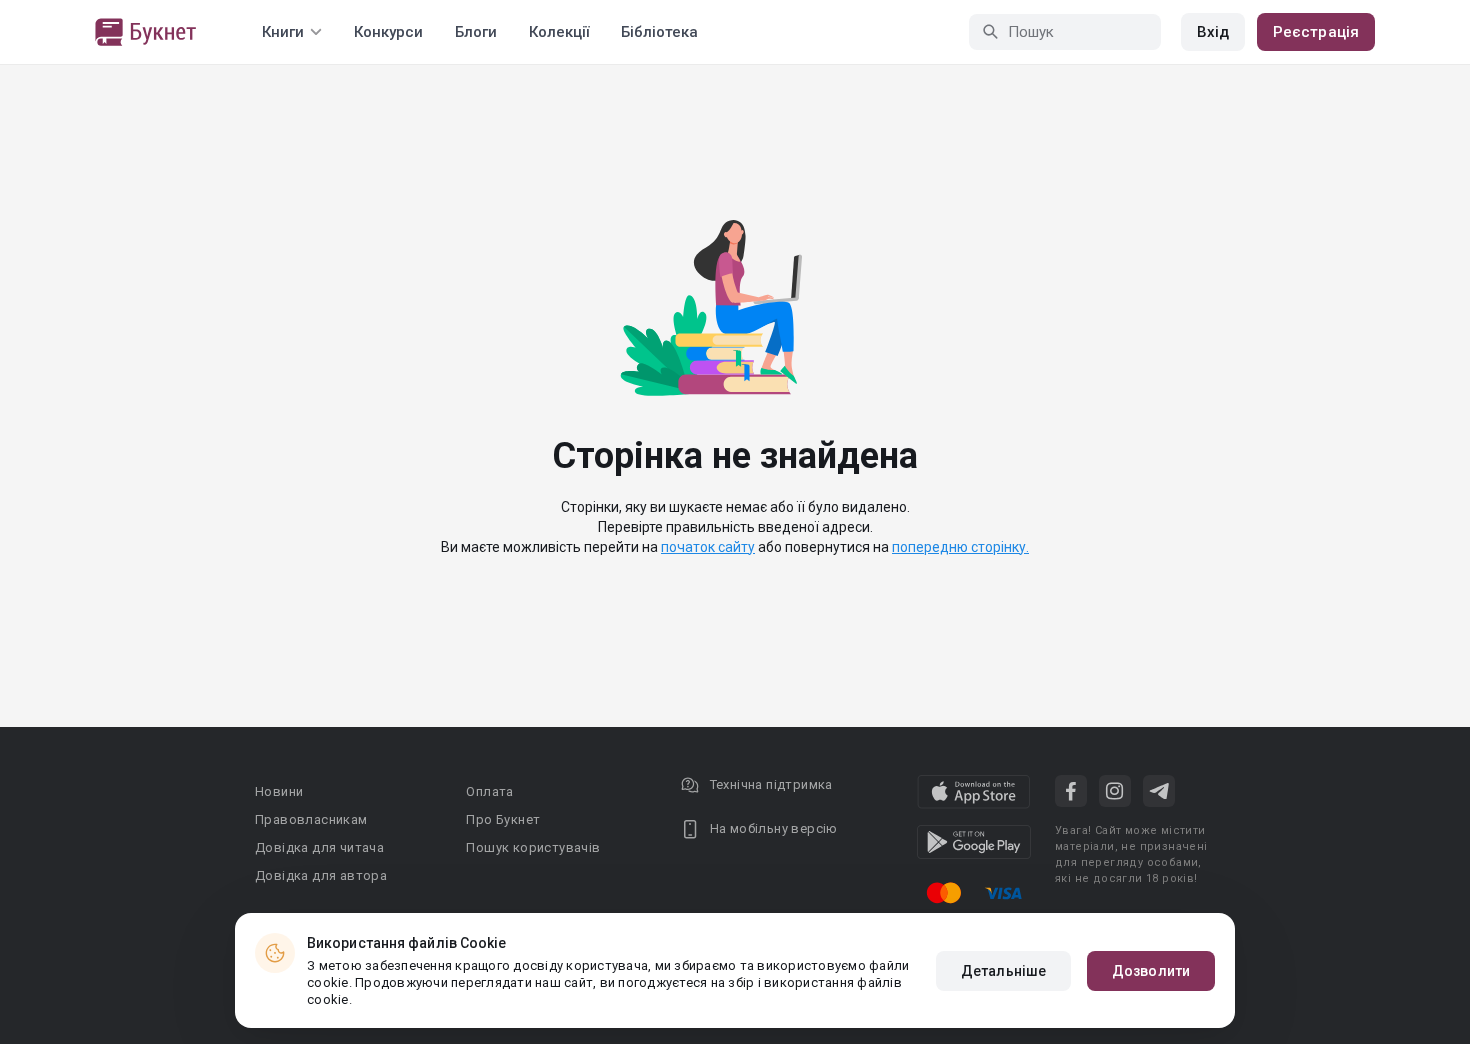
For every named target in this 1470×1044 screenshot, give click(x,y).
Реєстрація (1316, 32)
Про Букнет (503, 819)
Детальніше (1003, 971)
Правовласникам (311, 819)
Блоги (476, 32)
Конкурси (388, 32)
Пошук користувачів (533, 847)
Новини (279, 791)
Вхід (1213, 32)
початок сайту (708, 547)
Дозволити (1151, 971)
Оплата (489, 791)
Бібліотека (659, 32)
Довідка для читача (319, 847)
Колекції (559, 32)
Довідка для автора (321, 875)
